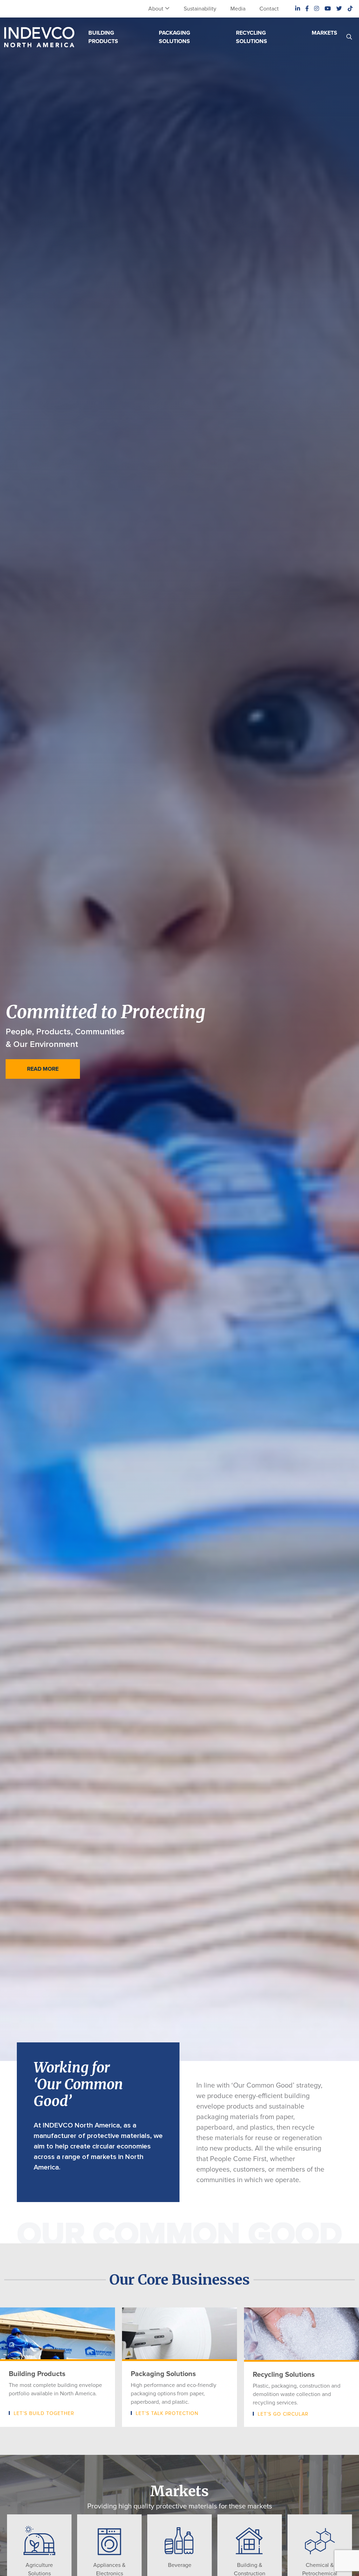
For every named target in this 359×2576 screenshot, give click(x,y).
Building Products (103, 37)
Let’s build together (44, 2413)
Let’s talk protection (167, 2413)
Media (238, 9)
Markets (324, 33)
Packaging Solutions (175, 37)
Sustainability (200, 9)
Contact (269, 9)
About (156, 9)
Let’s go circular (283, 2414)
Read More (43, 1069)
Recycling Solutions (252, 37)
